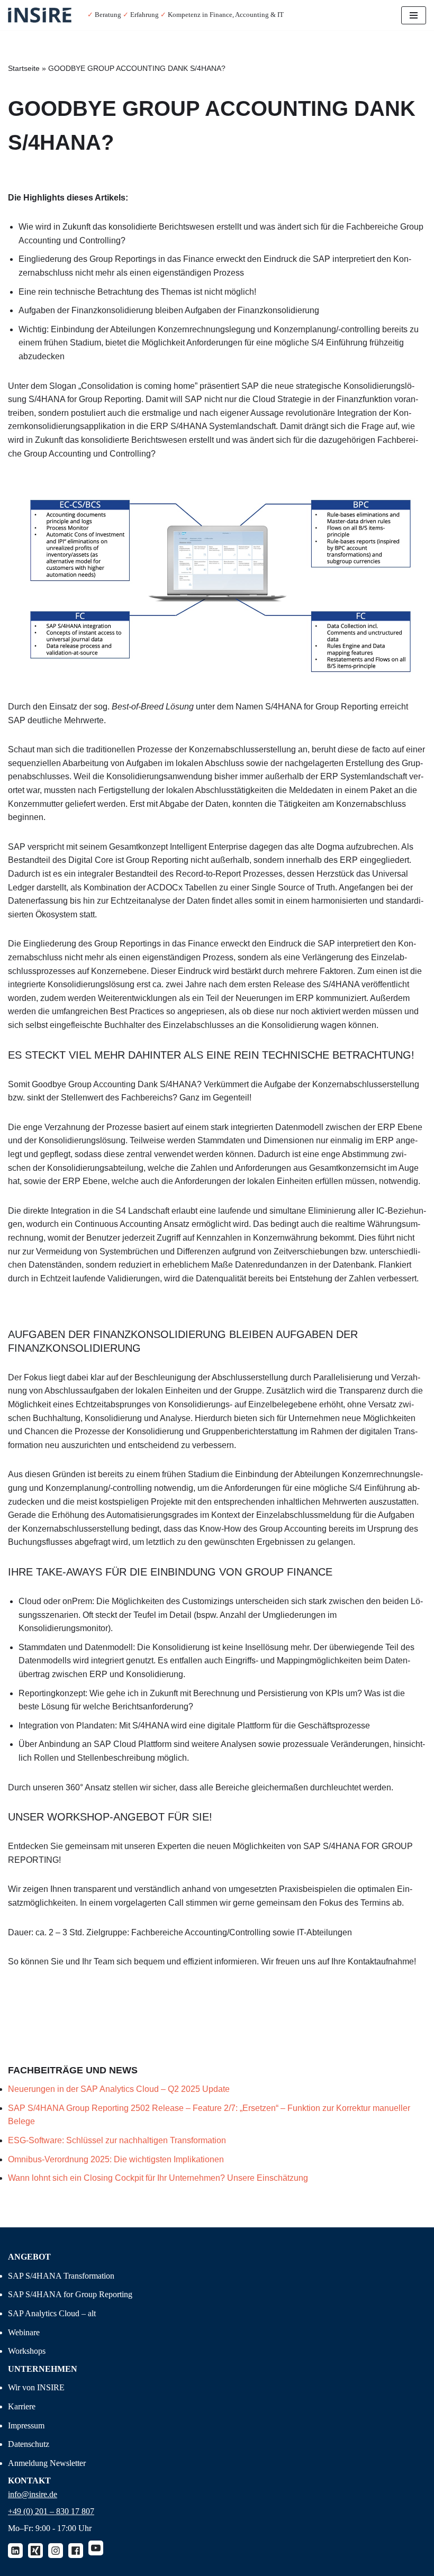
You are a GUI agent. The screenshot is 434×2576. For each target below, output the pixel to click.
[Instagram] (56, 2551)
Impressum (26, 2425)
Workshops (27, 2351)
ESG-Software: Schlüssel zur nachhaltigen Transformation (118, 2140)
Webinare (24, 2332)
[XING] (35, 2551)
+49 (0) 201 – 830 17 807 (51, 2511)
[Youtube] (96, 2548)
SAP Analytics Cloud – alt (52, 2313)
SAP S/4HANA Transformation (61, 2276)
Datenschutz (29, 2444)
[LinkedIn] (15, 2551)
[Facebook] (76, 2551)
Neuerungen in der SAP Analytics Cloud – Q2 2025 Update (119, 2089)
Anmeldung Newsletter (47, 2463)
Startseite (24, 68)
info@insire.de (33, 2494)
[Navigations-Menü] (414, 15)
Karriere (22, 2406)
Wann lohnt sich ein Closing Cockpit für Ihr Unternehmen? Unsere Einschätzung (158, 2178)
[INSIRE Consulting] (40, 15)
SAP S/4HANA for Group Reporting (70, 2294)
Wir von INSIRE (36, 2387)
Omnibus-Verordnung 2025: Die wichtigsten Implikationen (117, 2159)
